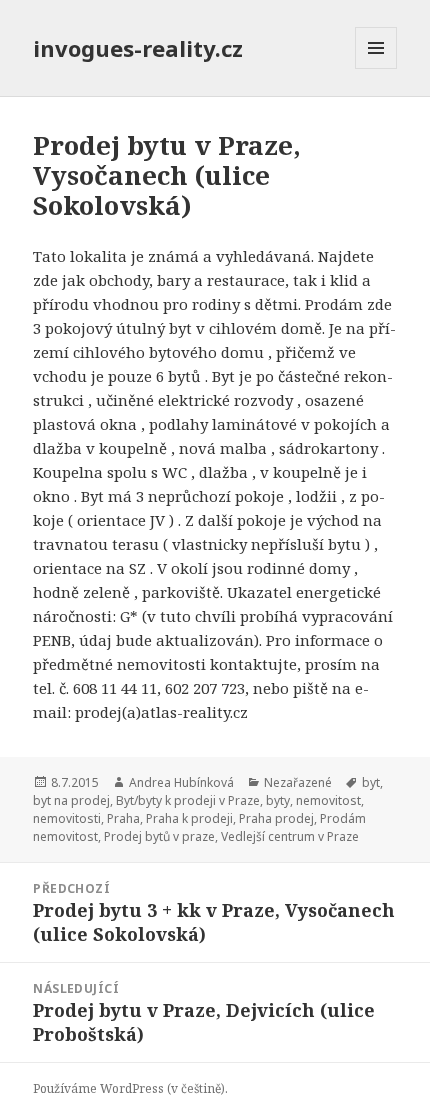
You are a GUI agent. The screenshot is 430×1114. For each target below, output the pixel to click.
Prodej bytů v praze (159, 836)
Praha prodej (276, 818)
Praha (123, 818)
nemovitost (328, 800)
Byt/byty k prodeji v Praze (188, 800)
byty (278, 800)
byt (371, 782)
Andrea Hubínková (181, 782)
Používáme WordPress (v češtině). (130, 1088)
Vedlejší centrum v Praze (290, 836)
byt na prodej (71, 800)
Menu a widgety (376, 68)
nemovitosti (67, 818)
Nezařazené (298, 782)
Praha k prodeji (189, 818)
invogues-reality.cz (138, 48)
